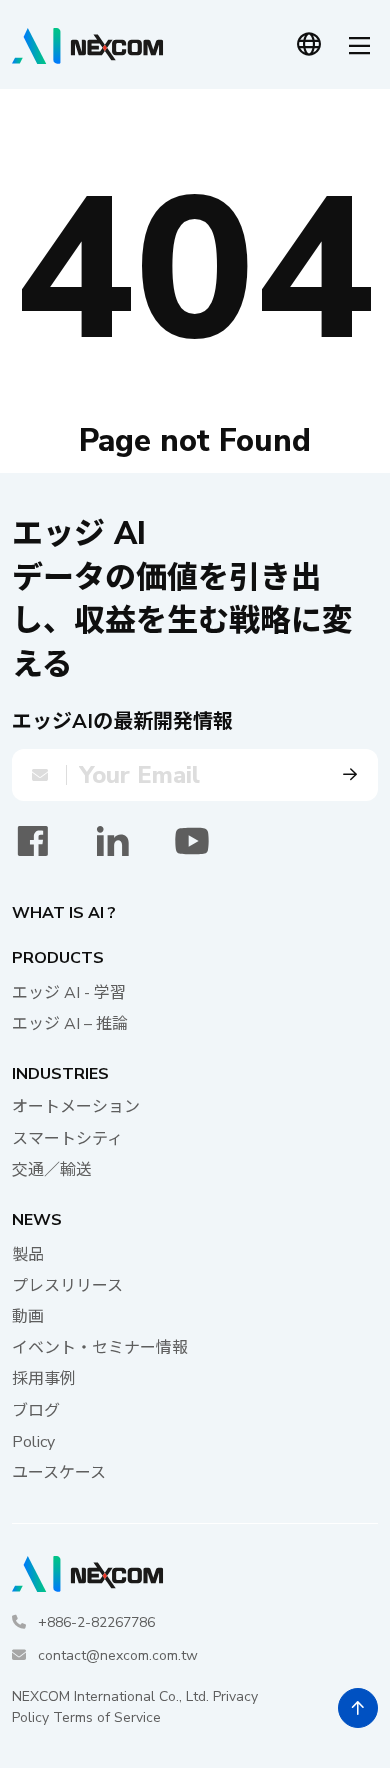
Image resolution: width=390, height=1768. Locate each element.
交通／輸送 (52, 1170)
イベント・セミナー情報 (100, 1348)
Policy (33, 1442)
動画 (28, 1317)
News (37, 1220)
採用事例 (44, 1379)
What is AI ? (64, 913)
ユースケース (59, 1473)
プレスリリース (67, 1286)
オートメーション (76, 1107)
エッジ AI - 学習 (69, 993)
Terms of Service (107, 1717)
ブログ (36, 1411)
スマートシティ (67, 1139)
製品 (28, 1255)
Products (58, 958)
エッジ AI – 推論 (70, 1024)
